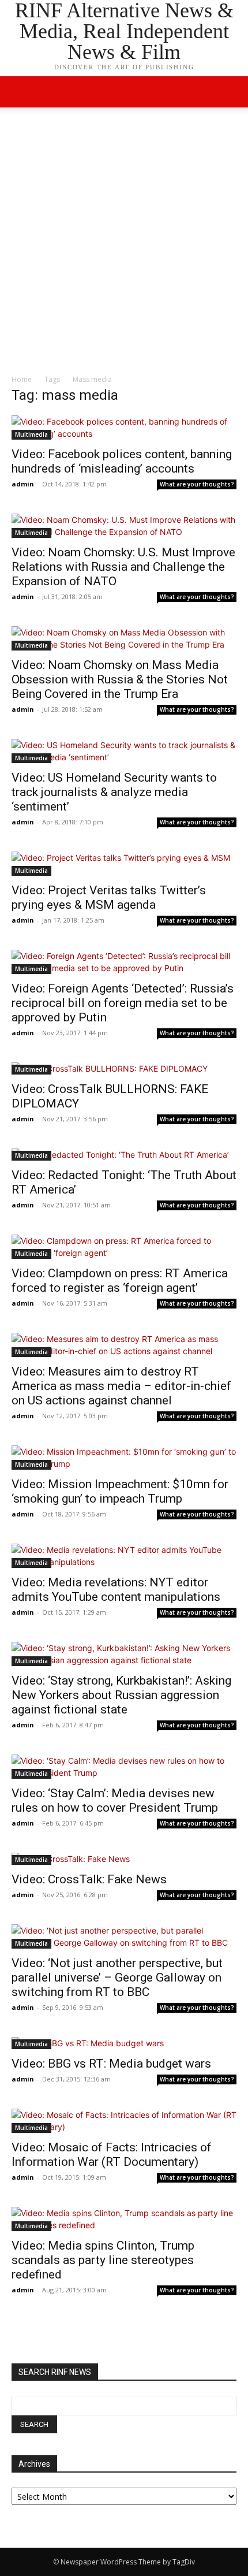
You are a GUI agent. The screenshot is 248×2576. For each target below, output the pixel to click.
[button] (232, 92)
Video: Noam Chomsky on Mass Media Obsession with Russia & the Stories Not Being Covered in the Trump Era (120, 679)
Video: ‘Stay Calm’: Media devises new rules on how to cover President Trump (115, 1800)
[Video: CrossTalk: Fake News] (124, 1859)
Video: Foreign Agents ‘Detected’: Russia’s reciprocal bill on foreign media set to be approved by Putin (123, 1003)
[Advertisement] (124, 244)
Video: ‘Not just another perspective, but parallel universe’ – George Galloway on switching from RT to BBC (117, 1977)
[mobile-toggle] (20, 92)
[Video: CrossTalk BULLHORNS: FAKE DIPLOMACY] (124, 1068)
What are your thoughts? (197, 484)
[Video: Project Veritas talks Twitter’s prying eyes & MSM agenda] (124, 864)
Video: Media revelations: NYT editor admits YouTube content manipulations (116, 1590)
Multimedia (31, 434)
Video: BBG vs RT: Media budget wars (111, 2064)
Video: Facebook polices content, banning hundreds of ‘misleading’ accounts (122, 461)
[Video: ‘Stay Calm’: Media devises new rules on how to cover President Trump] (124, 1767)
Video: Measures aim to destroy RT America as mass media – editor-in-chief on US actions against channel (121, 1386)
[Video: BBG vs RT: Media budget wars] (124, 2043)
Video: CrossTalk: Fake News (89, 1879)
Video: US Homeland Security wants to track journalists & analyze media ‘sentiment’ (114, 792)
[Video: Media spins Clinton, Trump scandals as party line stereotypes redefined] (124, 2219)
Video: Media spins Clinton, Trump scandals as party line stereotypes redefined (103, 2260)
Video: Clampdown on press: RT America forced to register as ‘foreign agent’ (120, 1280)
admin (23, 484)
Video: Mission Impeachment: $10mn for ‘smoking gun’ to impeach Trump (120, 1491)
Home (22, 379)
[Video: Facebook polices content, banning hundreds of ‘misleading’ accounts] (124, 428)
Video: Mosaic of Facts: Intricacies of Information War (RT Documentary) (112, 2155)
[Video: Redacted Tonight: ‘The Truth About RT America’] (124, 1155)
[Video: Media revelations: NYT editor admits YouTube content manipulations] (124, 1556)
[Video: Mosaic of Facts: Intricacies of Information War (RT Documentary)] (124, 2121)
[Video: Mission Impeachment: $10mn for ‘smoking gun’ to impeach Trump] (124, 1458)
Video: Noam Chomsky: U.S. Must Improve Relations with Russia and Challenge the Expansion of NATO (123, 567)
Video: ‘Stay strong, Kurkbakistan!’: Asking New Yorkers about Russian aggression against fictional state (121, 1695)
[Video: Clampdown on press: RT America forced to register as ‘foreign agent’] (124, 1247)
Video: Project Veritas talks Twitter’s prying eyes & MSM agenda (109, 897)
